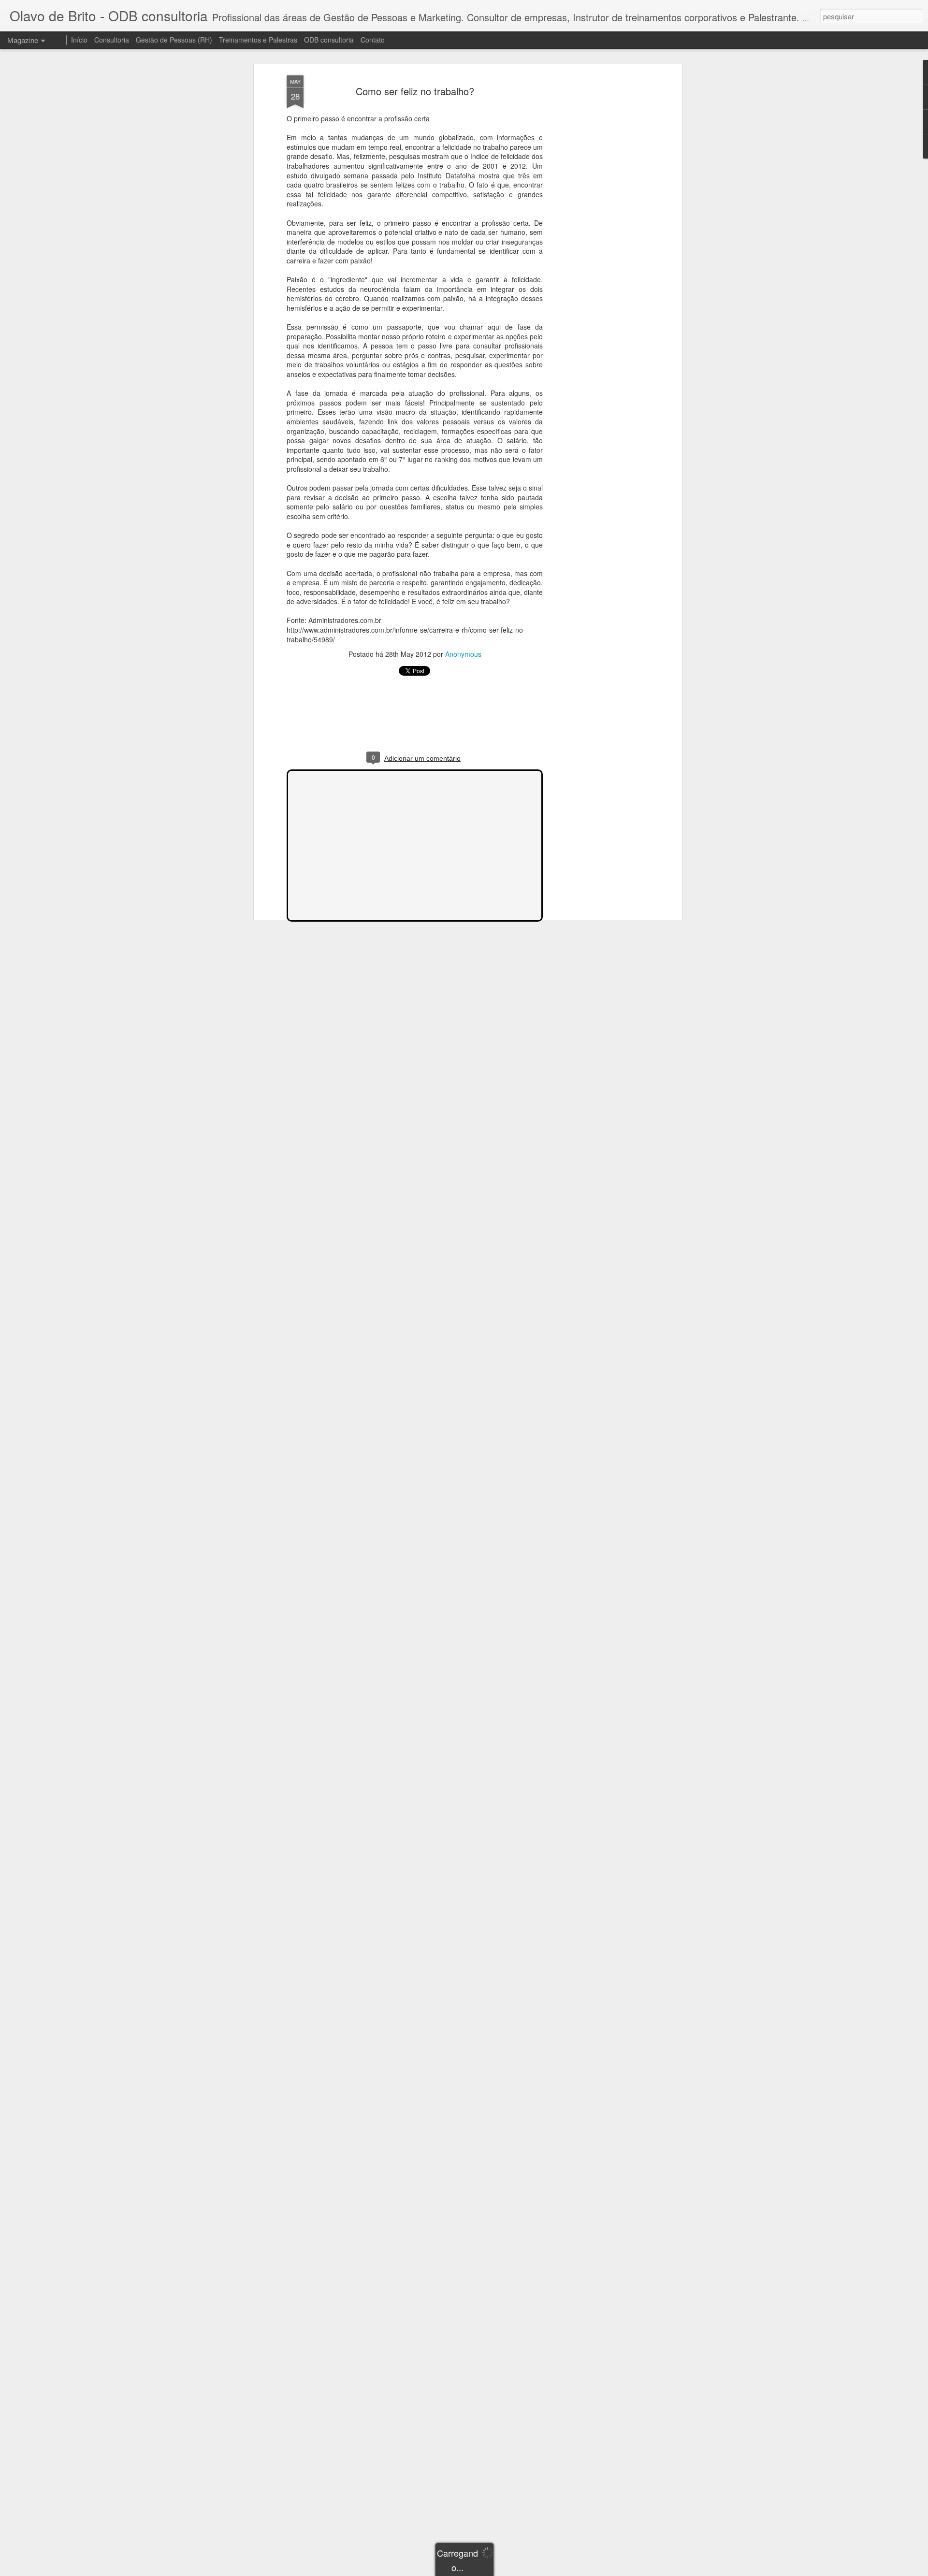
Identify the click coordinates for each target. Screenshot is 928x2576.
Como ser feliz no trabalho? (415, 91)
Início (79, 40)
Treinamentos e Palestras (258, 40)
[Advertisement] (596, 228)
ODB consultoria (329, 40)
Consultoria (112, 40)
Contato (373, 40)
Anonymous (463, 654)
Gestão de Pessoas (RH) (174, 40)
